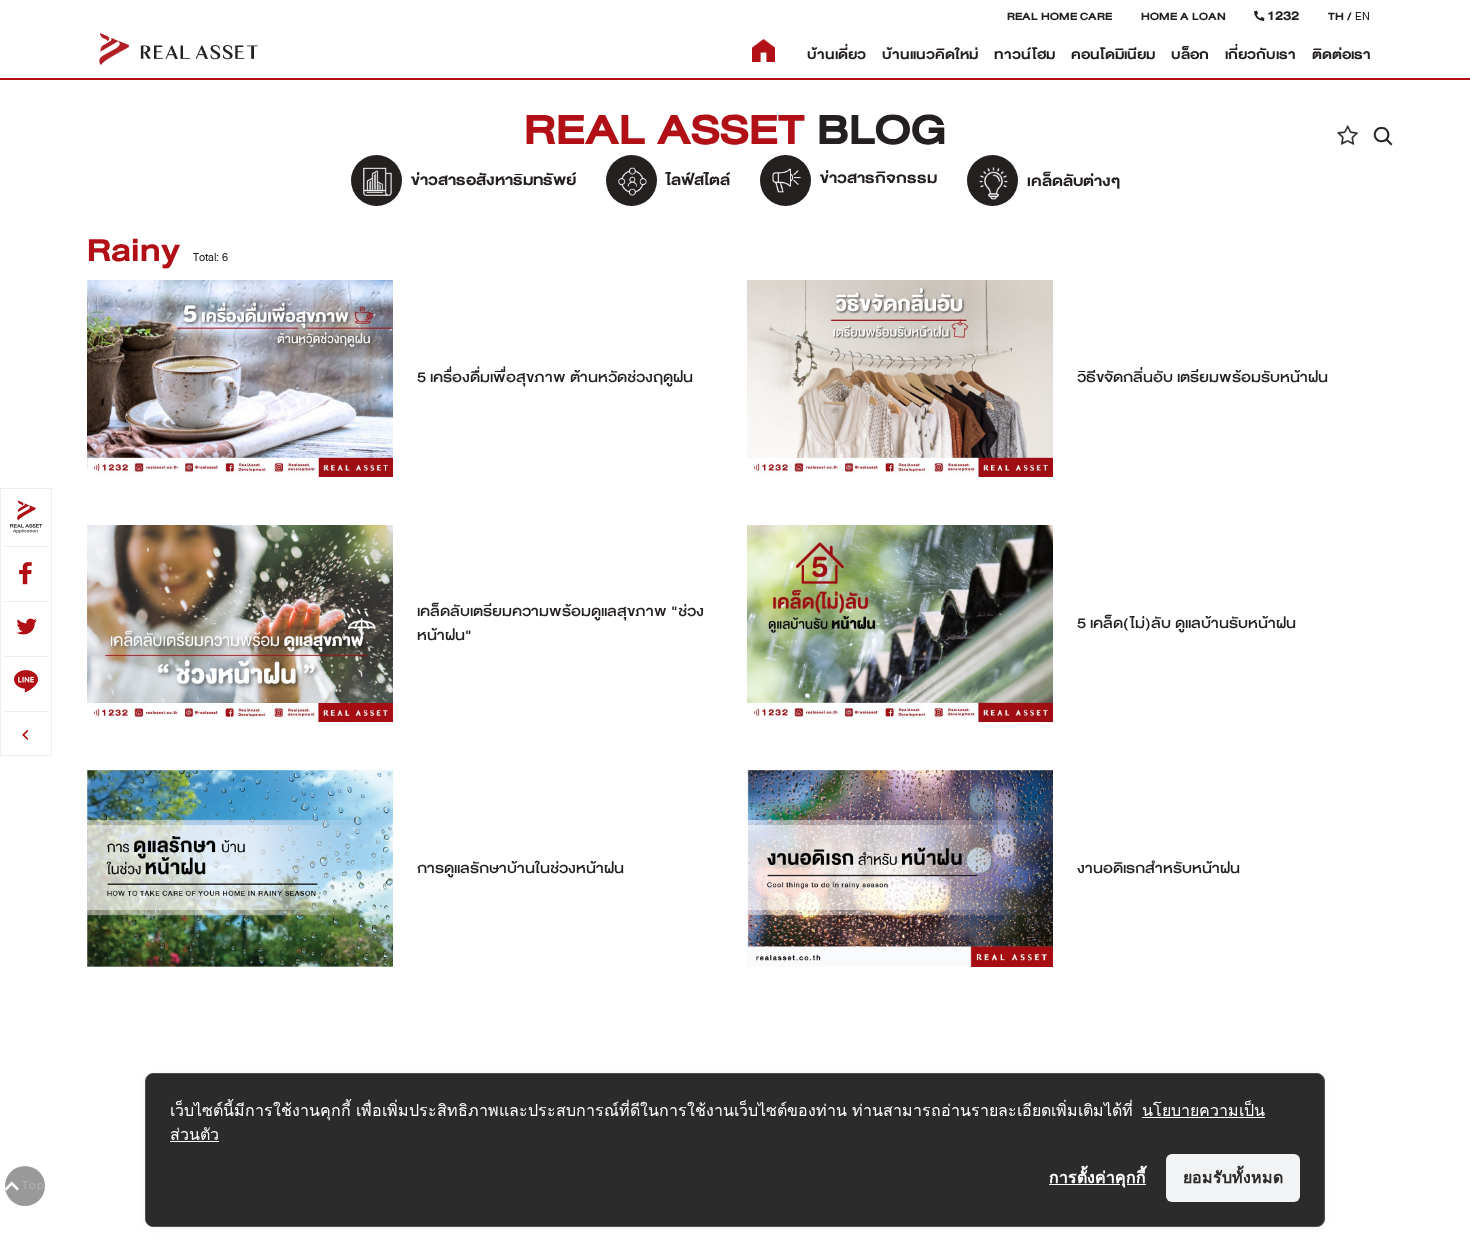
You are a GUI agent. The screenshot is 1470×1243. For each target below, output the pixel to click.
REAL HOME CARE (1059, 16)
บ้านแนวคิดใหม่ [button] (930, 54)
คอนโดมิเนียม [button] (1113, 54)
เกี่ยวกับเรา (1260, 54)
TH (1336, 16)
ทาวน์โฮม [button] (1024, 54)
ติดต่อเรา (1341, 54)
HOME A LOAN (1183, 16)
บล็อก (1190, 54)
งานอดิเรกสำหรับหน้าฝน (1158, 868)
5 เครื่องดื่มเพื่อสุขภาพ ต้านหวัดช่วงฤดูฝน (555, 377)
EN (1362, 16)
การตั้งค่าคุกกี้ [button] (1097, 1177)
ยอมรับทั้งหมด (1233, 1177)
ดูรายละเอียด (240, 376)
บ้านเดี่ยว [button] (836, 54)
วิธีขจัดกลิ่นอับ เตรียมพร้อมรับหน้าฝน (1202, 377)
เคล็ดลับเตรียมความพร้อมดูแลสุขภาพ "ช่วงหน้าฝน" (560, 623)
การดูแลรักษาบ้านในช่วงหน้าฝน (520, 868)
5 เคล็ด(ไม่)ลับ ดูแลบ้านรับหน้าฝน (1186, 623)
